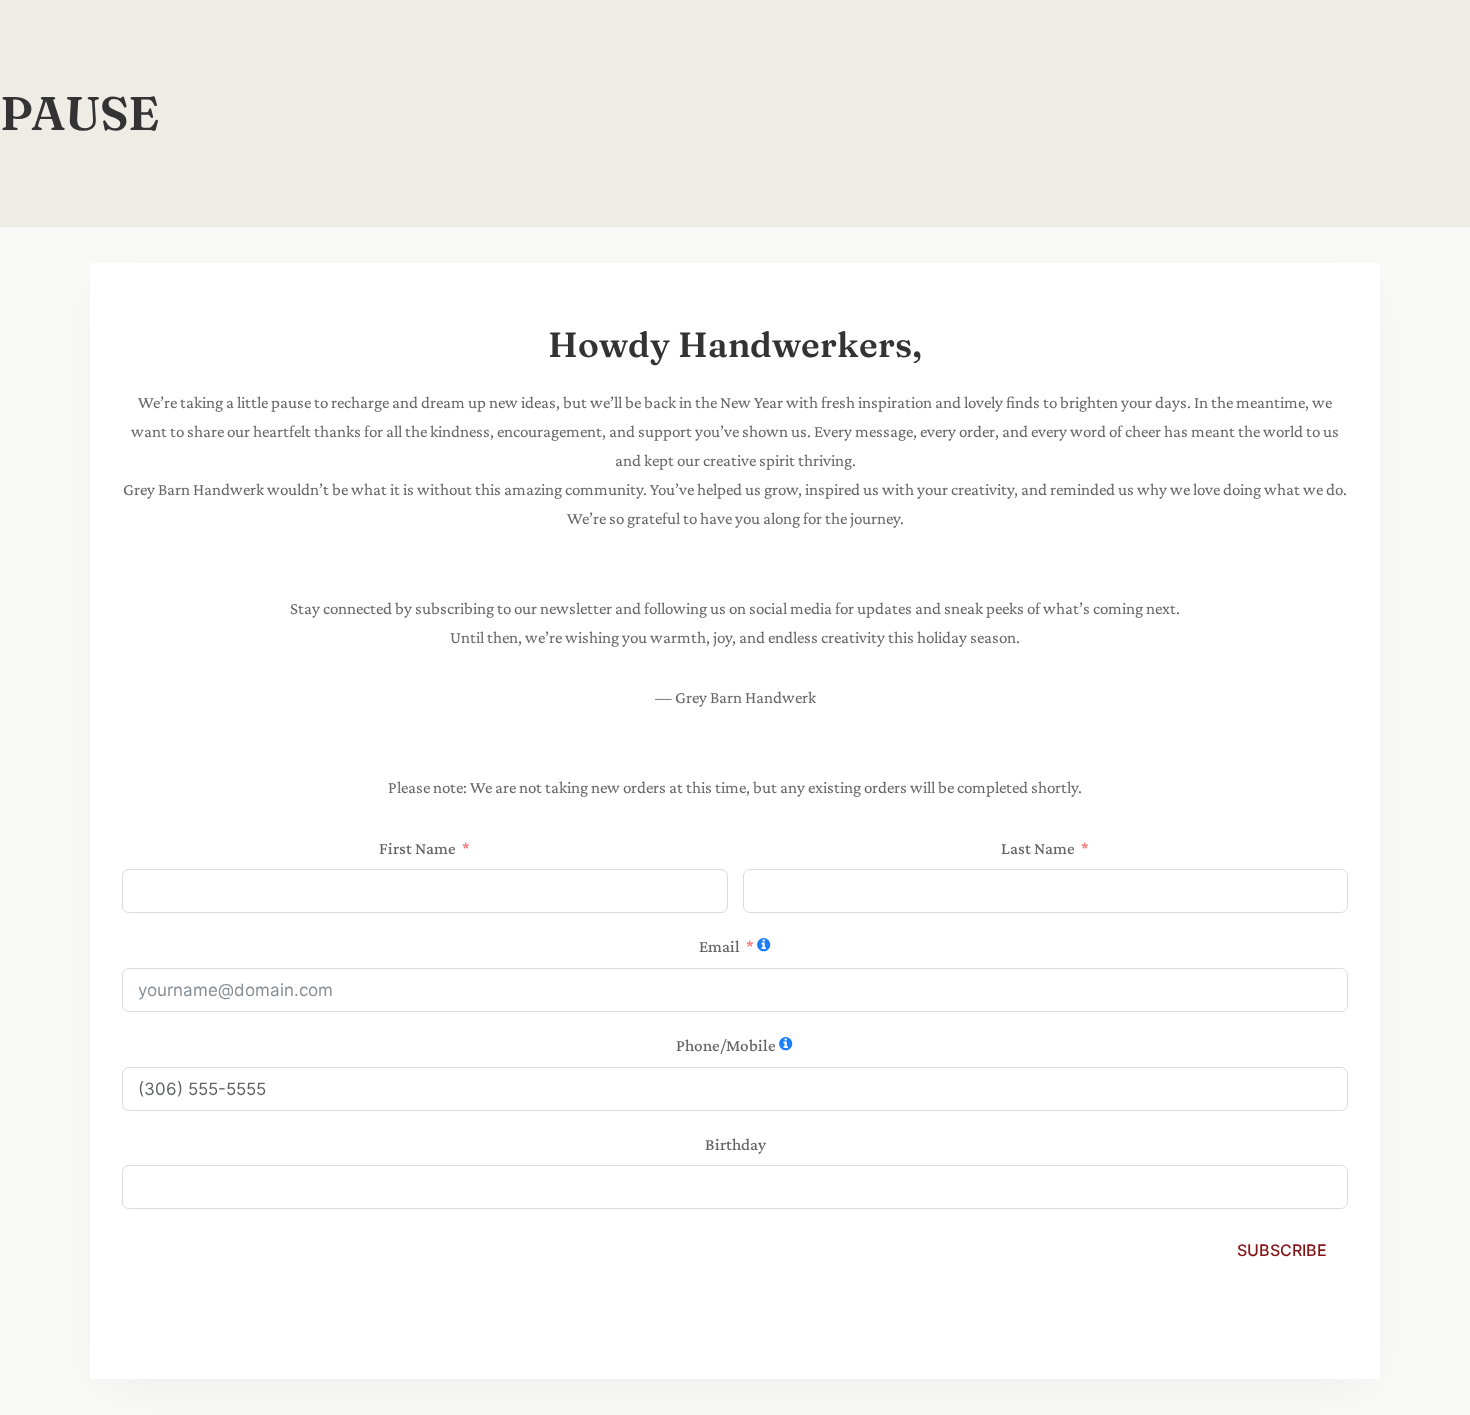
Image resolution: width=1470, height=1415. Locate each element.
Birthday (735, 1144)
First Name (417, 848)
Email (719, 946)
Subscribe (1282, 1250)
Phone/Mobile (726, 1045)
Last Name (1038, 848)
